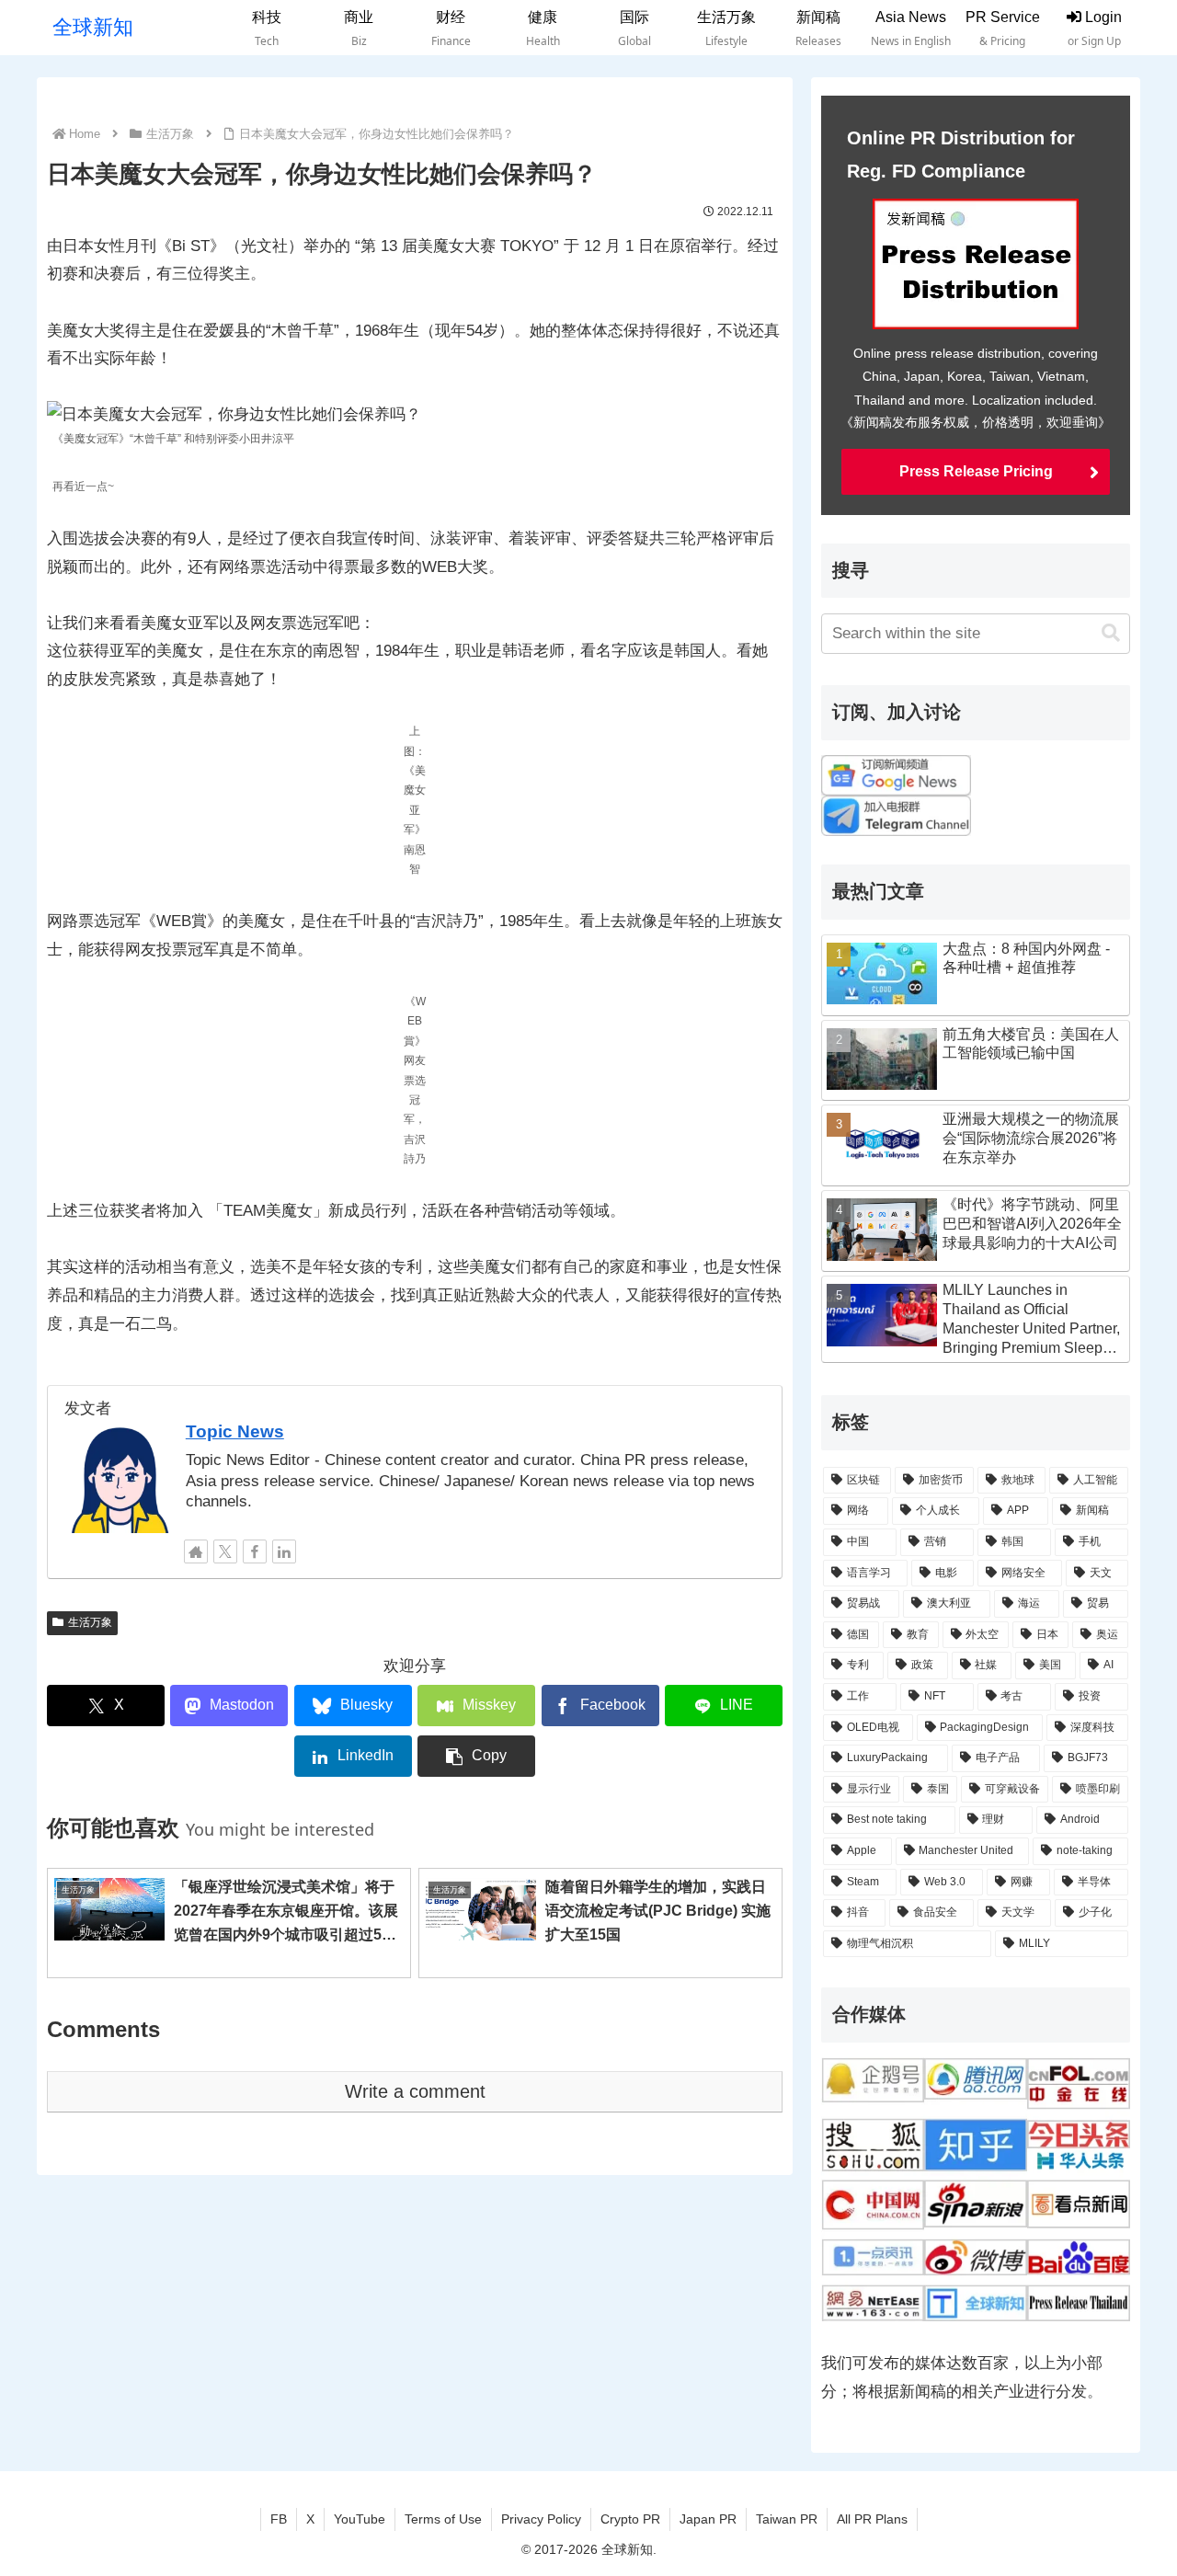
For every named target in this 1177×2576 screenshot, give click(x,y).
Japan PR (708, 2519)
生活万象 (90, 1622)
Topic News (235, 1431)
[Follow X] (225, 1551)
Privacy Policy (541, 2519)
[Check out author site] (196, 1551)
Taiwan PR (787, 2519)
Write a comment (415, 2091)
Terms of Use (443, 2519)
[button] (476, 1756)
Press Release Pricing (976, 471)
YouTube (360, 2519)
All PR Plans (872, 2519)
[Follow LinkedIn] (284, 1551)
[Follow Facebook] (255, 1551)
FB (279, 2519)
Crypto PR (630, 2519)
